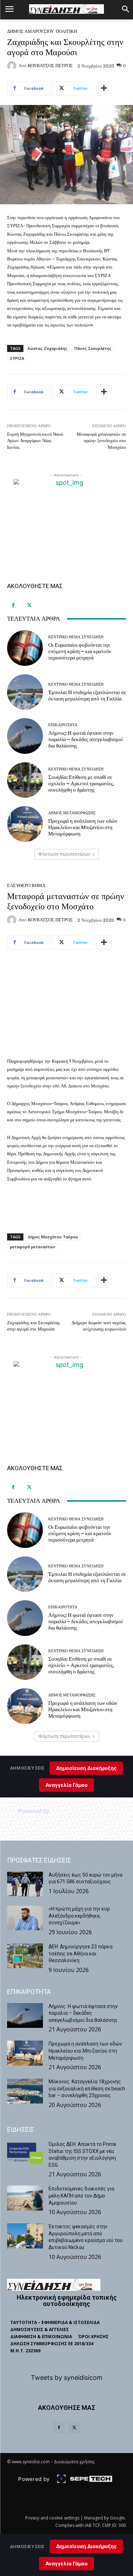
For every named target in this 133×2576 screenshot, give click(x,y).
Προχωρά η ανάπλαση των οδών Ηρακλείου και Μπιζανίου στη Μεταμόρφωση (83, 827)
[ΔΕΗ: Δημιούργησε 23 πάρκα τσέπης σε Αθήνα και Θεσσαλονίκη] (25, 1956)
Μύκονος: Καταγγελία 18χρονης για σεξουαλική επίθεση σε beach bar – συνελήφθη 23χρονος (87, 2088)
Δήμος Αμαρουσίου (31, 31)
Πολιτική (66, 31)
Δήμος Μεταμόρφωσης (72, 813)
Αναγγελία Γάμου (66, 2563)
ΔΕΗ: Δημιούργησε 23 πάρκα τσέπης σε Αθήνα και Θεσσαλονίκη (81, 1953)
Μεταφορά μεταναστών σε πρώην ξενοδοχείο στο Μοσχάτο (101, 441)
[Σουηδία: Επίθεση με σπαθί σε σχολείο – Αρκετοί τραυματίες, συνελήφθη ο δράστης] (25, 780)
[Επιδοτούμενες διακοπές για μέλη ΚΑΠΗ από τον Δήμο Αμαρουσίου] (25, 2198)
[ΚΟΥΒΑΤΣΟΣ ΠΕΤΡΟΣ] (13, 66)
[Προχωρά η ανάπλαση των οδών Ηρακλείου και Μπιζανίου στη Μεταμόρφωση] (25, 824)
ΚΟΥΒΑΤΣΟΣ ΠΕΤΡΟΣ (50, 66)
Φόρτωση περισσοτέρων (64, 854)
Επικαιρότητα (63, 725)
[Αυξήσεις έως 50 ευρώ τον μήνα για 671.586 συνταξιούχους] (25, 1884)
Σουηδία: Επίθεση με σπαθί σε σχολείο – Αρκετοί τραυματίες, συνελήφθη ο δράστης (81, 784)
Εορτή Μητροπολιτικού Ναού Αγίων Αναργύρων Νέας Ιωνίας (35, 441)
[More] (104, 88)
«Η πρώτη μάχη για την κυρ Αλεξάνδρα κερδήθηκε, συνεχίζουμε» (79, 1916)
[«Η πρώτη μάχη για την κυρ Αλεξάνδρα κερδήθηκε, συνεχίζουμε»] (25, 1918)
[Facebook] (13, 605)
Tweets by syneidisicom (67, 2378)
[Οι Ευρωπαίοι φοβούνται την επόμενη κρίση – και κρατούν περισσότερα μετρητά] (25, 648)
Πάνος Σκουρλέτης (93, 348)
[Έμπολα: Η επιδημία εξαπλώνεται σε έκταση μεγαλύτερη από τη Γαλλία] (25, 692)
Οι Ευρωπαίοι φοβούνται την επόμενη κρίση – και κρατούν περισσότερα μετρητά (80, 651)
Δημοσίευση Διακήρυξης (86, 2546)
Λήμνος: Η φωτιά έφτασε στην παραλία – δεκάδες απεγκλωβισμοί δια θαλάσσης (85, 739)
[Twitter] (29, 605)
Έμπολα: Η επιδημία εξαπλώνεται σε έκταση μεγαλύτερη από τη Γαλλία (87, 696)
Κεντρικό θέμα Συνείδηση (76, 637)
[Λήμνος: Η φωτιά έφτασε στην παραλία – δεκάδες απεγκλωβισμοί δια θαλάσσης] (25, 736)
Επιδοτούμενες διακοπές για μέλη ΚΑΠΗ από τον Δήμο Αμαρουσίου (81, 2196)
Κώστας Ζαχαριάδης (48, 348)
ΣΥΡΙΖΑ (17, 358)
